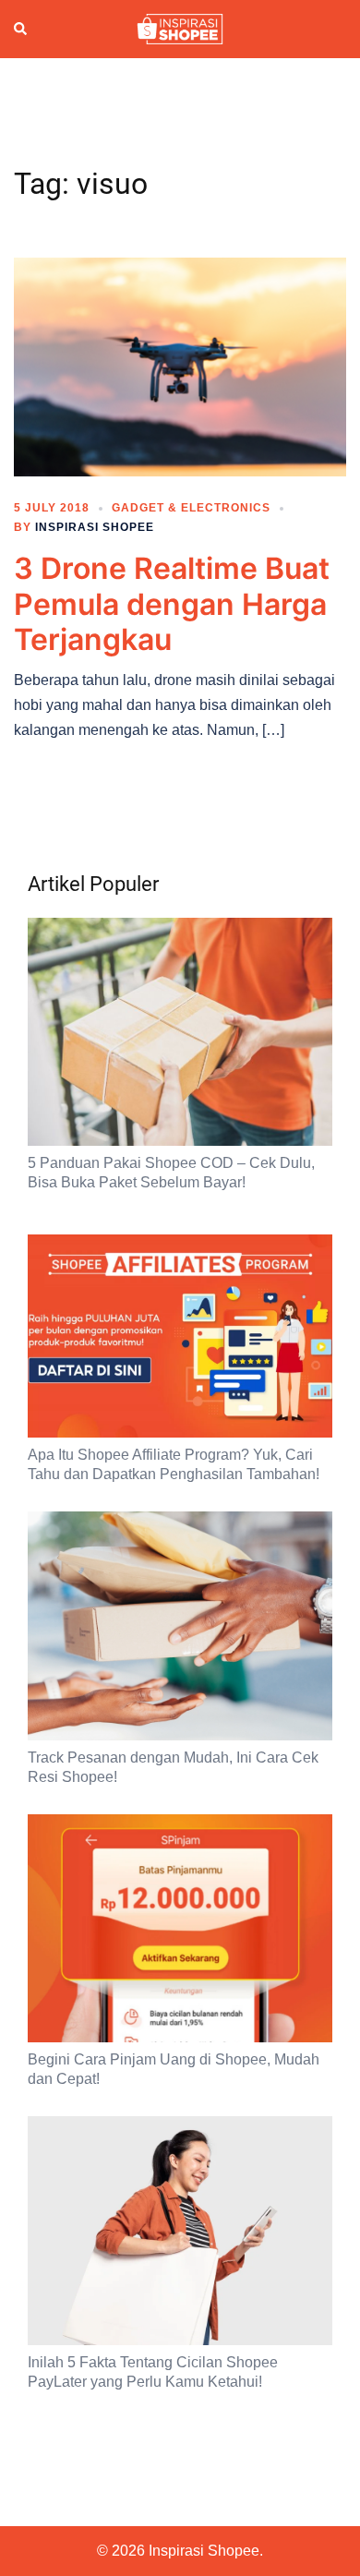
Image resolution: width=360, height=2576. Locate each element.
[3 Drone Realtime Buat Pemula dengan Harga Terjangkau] (180, 366)
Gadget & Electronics (191, 508)
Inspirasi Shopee (95, 527)
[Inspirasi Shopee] (180, 28)
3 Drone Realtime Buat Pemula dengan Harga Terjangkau (172, 604)
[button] (21, 29)
